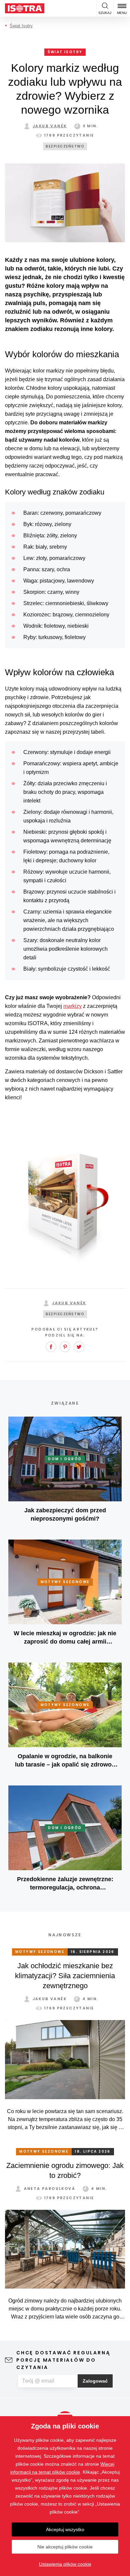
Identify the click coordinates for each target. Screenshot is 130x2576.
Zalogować (95, 2381)
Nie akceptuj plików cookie (65, 2547)
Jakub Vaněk (50, 126)
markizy (72, 1006)
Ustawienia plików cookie (65, 2564)
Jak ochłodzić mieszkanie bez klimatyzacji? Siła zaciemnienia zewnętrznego (65, 1976)
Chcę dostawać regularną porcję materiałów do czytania (63, 2360)
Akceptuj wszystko (65, 2529)
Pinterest (65, 1347)
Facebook (51, 1347)
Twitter (79, 1347)
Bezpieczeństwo (65, 146)
